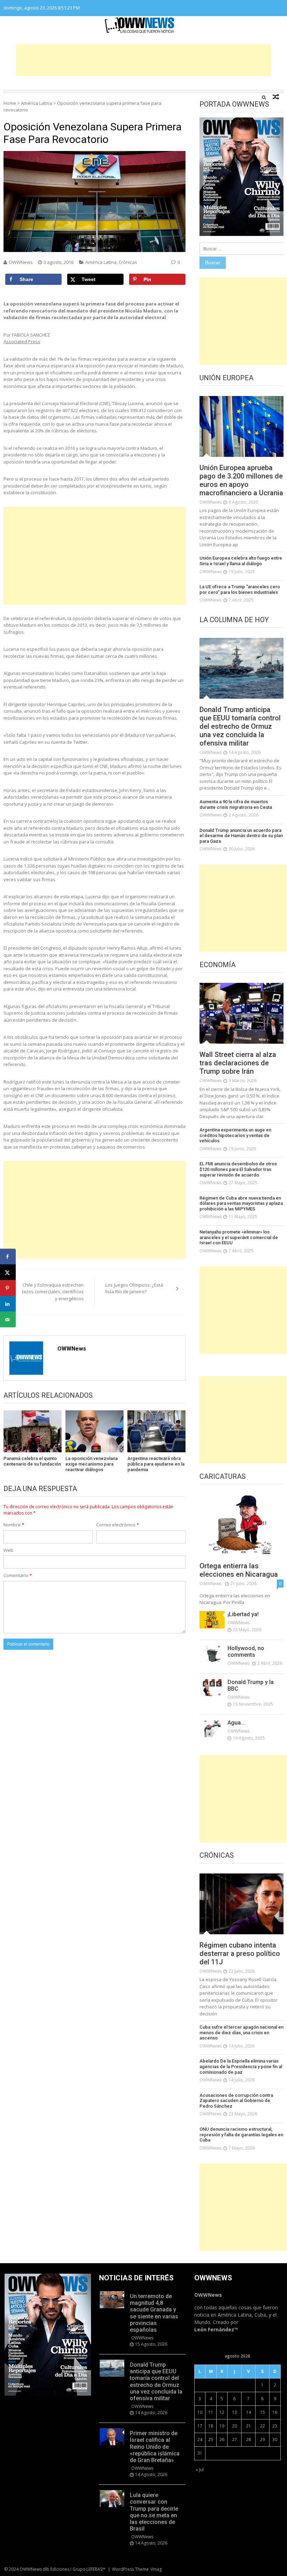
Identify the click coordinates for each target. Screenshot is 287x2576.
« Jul (200, 2470)
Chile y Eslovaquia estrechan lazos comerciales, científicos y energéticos (53, 1292)
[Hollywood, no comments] (212, 1654)
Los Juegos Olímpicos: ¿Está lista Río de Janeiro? (134, 1288)
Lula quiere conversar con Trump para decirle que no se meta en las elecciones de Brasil (154, 2512)
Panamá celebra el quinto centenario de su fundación (32, 1461)
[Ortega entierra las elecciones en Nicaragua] (241, 1525)
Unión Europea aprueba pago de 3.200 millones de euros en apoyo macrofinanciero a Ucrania (241, 480)
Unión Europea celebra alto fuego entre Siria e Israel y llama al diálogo (241, 561)
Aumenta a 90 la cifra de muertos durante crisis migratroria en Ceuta (236, 804)
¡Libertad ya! (243, 1614)
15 (262, 2412)
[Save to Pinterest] (8, 1288)
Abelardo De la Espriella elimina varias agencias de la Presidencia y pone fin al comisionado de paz (241, 2066)
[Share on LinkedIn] (8, 1304)
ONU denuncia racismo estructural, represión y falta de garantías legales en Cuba (241, 2135)
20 (234, 2426)
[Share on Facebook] (8, 1257)
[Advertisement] (143, 60)
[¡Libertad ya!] (212, 1620)
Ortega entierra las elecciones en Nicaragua (239, 1570)
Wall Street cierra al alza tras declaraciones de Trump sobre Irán (238, 1063)
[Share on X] (8, 1272)
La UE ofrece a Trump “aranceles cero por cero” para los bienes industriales (240, 589)
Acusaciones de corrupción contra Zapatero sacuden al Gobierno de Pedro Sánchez (236, 2101)
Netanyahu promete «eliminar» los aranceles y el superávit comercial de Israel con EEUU (239, 1237)
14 (248, 2412)
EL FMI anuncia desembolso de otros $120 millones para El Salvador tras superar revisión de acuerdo (238, 1169)
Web (8, 1550)
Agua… (236, 1723)
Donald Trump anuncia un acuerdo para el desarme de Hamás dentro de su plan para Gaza (241, 836)
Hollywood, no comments (246, 1652)
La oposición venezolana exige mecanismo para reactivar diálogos (92, 1464)
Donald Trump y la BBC (251, 1685)
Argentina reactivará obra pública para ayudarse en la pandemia (156, 1464)
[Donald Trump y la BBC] (212, 1688)
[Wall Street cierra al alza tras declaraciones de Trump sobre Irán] (241, 1013)
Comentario (18, 1575)
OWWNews (21, 262)
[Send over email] (8, 1320)
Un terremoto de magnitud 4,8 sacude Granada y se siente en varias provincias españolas (154, 2313)
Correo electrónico (118, 1525)
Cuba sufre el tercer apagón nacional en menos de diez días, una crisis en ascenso (241, 2032)
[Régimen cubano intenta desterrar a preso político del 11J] (241, 1904)
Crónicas (128, 262)
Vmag (156, 2569)
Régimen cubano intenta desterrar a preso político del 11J (240, 1953)
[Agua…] (212, 1728)
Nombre (14, 1525)
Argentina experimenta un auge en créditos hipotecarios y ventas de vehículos (235, 1135)
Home (10, 103)
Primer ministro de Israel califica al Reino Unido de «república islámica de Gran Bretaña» (155, 2447)
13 (234, 2412)
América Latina (37, 103)
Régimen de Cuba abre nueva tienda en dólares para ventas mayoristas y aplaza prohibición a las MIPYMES (241, 1203)
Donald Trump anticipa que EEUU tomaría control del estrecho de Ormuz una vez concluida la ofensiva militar (240, 726)
